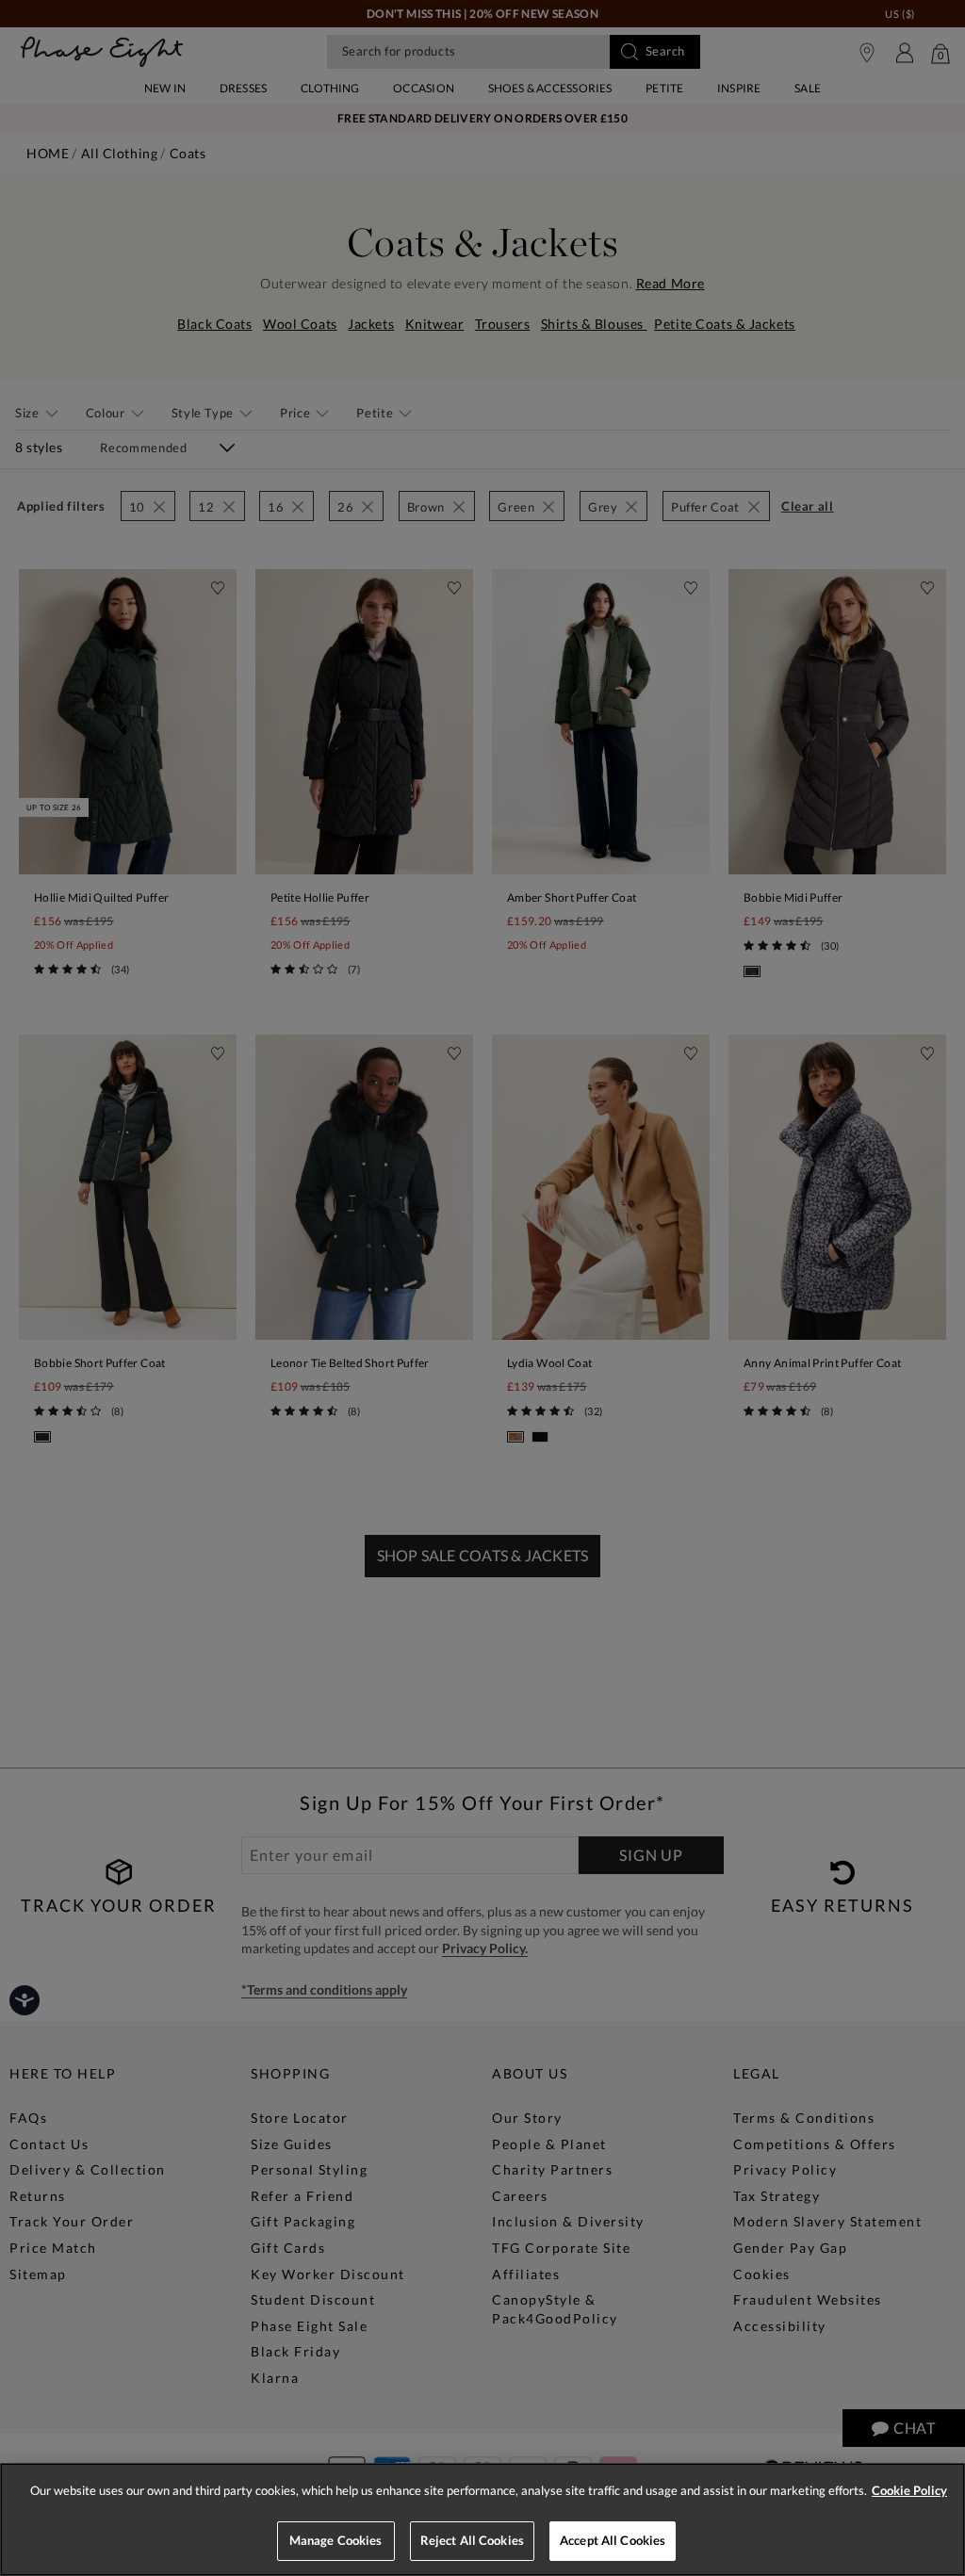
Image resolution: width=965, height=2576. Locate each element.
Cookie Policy (909, 2490)
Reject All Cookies (472, 2540)
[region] (482, 2519)
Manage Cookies (336, 2540)
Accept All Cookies (613, 2540)
